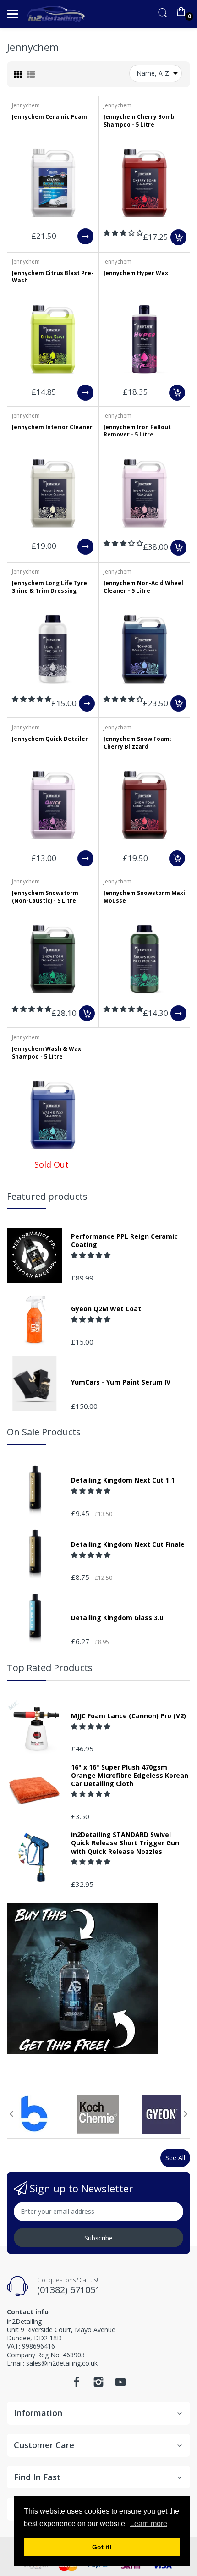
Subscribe (98, 2238)
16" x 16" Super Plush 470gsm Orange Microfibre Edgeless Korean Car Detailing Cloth (130, 1776)
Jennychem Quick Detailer (50, 739)
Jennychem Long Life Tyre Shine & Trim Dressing (49, 587)
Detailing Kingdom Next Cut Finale (128, 1544)
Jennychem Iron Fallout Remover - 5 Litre (137, 431)
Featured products (47, 1196)
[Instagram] (98, 2385)
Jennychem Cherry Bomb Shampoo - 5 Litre (139, 121)
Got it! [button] (102, 2547)
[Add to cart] (178, 237)
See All (175, 2158)
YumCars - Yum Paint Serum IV (121, 1382)
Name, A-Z (153, 73)
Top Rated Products (50, 1668)
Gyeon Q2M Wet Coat (106, 1309)
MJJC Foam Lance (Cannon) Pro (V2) (129, 1716)
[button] (123, 233)
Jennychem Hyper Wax (136, 273)
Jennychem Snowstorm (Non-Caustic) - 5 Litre (45, 897)
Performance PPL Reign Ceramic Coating (124, 1241)
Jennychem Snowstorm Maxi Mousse (144, 897)
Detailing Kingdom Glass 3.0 (117, 1618)
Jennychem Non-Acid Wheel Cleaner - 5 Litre (143, 587)
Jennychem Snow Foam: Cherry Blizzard (137, 743)
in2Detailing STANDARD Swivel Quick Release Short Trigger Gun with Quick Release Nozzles (125, 1843)
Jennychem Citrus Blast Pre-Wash (53, 277)
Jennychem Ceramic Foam (49, 117)
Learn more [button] (149, 2524)
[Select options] (85, 236)
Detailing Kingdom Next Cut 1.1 (123, 1480)
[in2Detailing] (56, 14)
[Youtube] (120, 2385)
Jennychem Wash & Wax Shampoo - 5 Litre (47, 1053)
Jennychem (26, 105)
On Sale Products (44, 1432)
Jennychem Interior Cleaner (52, 427)
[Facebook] (77, 2385)
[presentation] (11, 2114)
